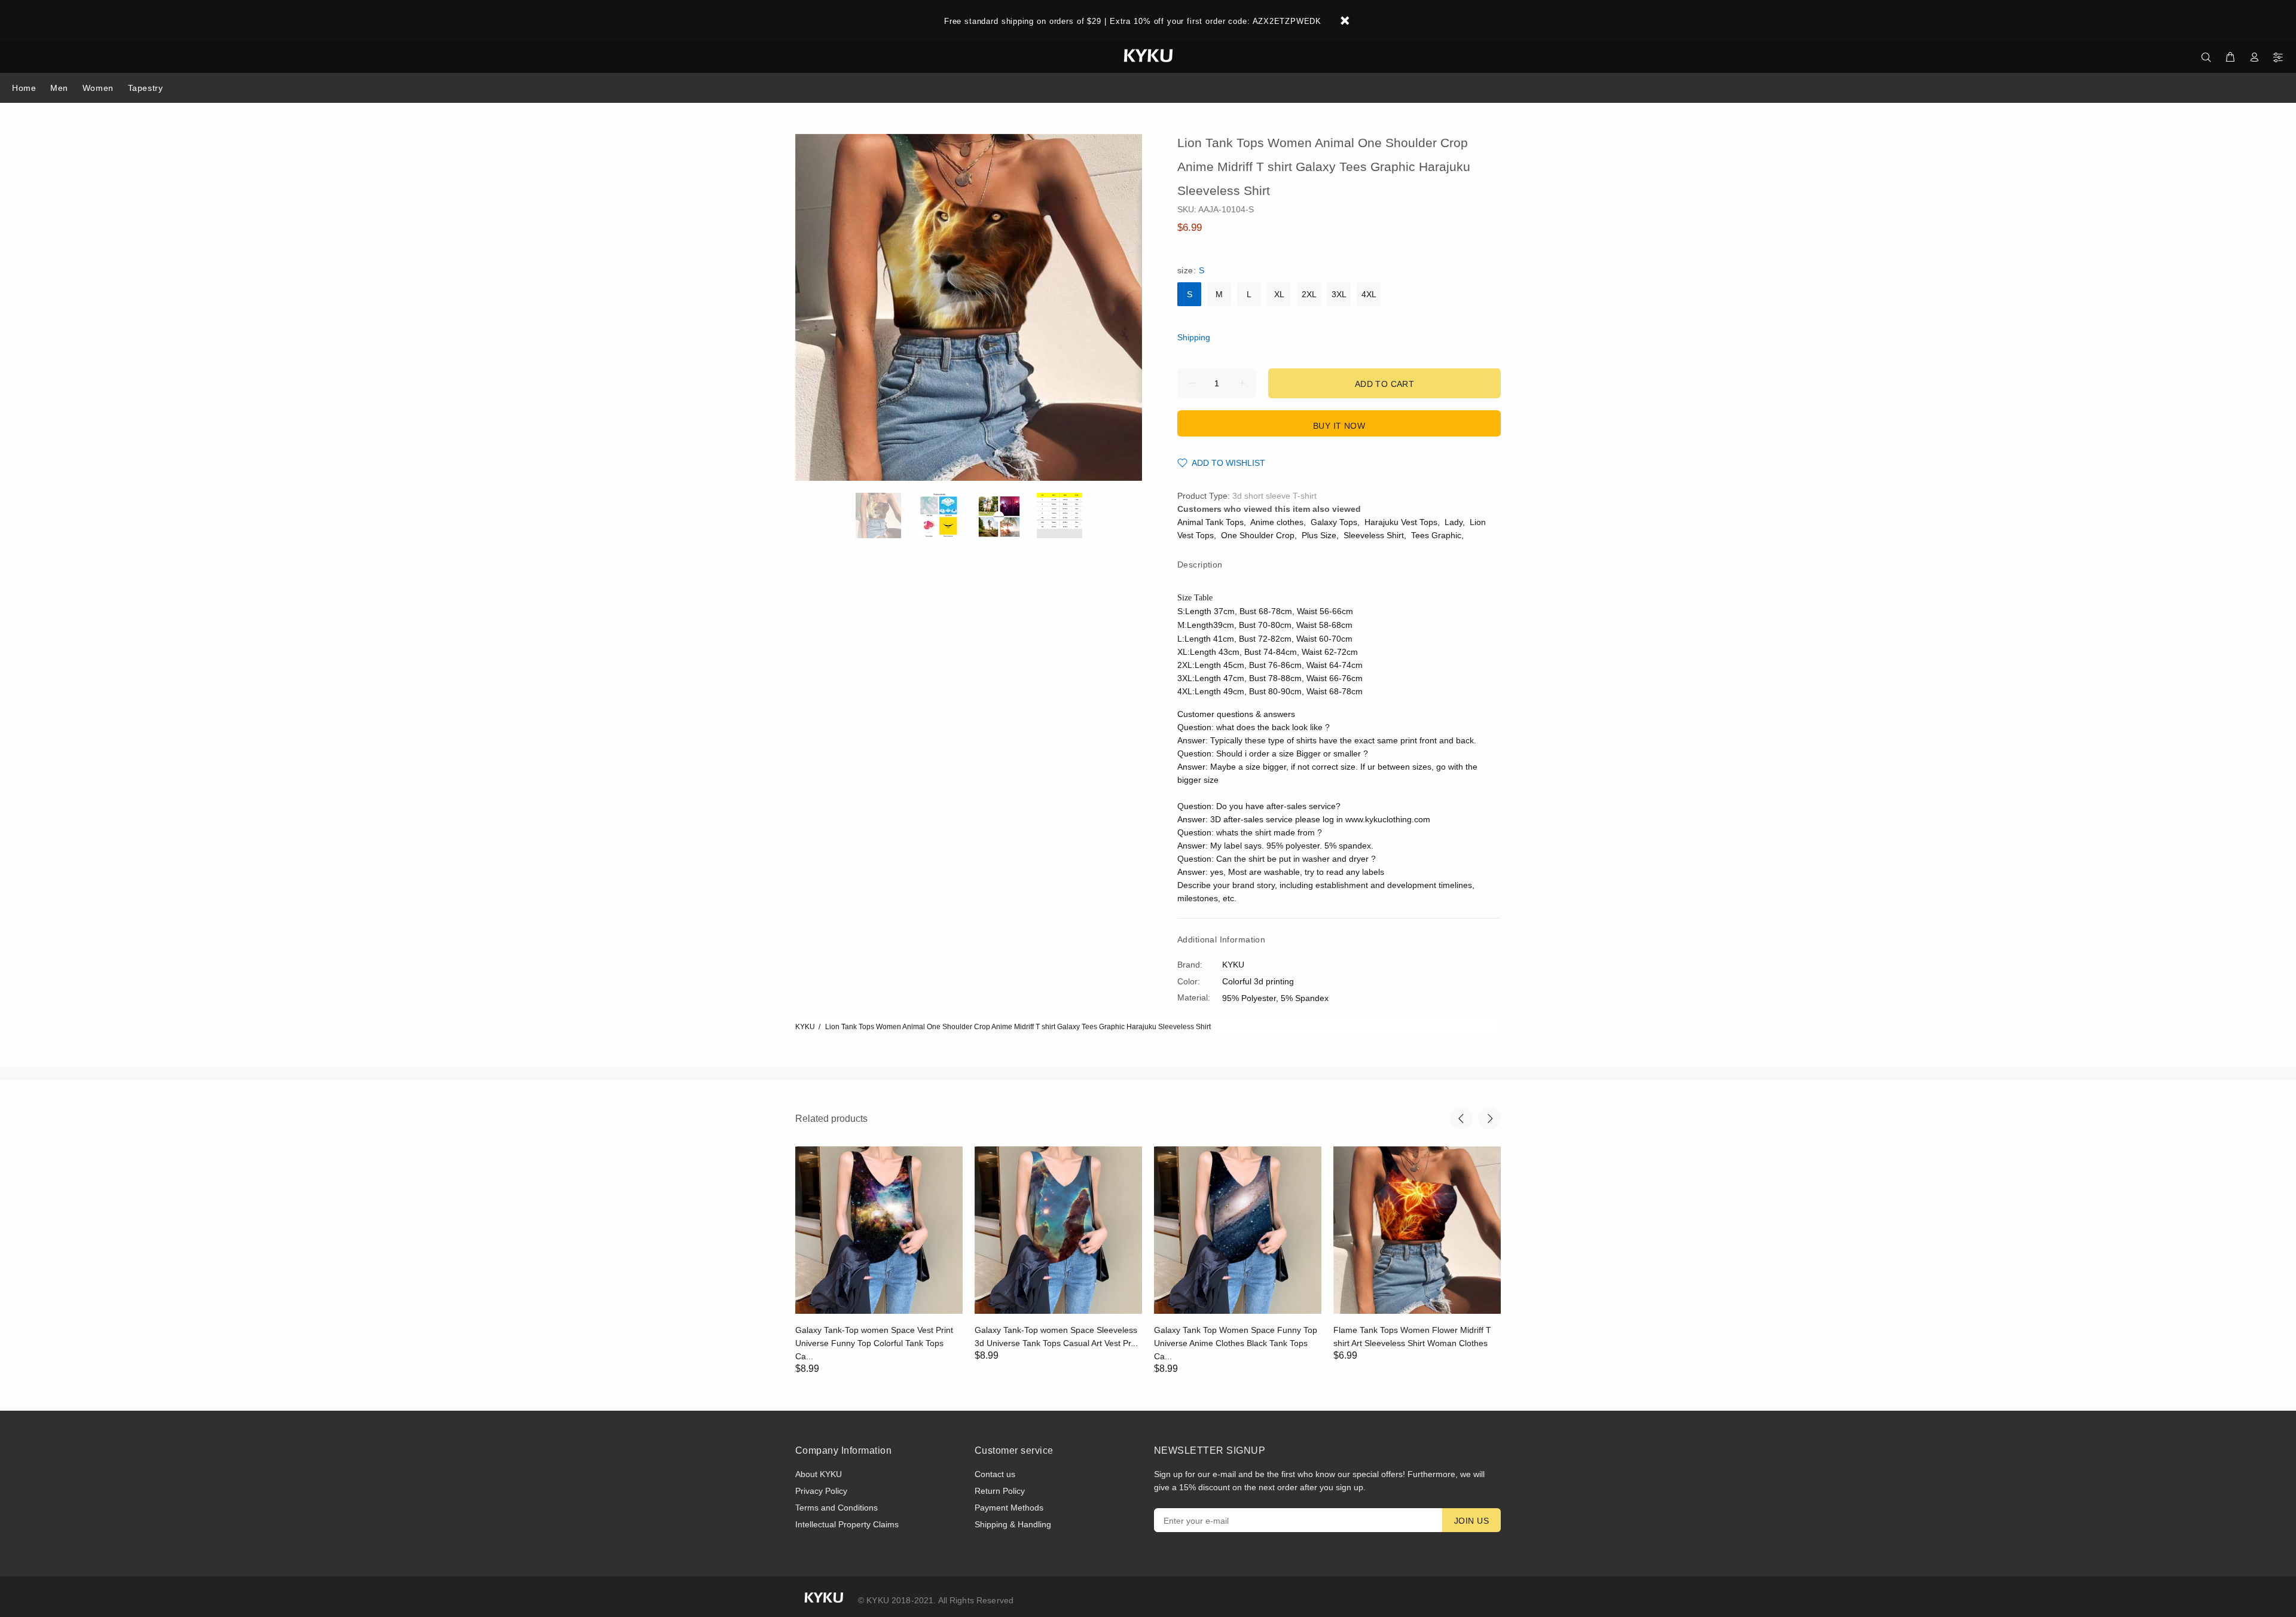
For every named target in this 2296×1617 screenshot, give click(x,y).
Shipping (1194, 337)
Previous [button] (1461, 1118)
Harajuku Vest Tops (1401, 522)
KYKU (805, 1027)
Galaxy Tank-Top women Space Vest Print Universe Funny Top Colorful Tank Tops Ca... (874, 1343)
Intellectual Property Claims (847, 1524)
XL (1279, 294)
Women (98, 88)
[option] (886, 515)
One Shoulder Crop (1258, 535)
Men (59, 88)
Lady (1454, 522)
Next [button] (1489, 1118)
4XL (1369, 294)
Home (24, 88)
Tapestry (145, 88)
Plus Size (1319, 535)
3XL (1339, 294)
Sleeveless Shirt (1374, 535)
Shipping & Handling (1013, 1524)
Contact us (995, 1474)
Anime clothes (1277, 522)
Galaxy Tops (1334, 522)
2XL (1309, 294)
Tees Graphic (1436, 535)
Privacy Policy (821, 1491)
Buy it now (1339, 426)
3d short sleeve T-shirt (1274, 496)
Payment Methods (1009, 1508)
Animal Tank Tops (1210, 522)
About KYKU (819, 1474)
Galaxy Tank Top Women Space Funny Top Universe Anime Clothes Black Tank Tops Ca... (1236, 1343)
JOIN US (1471, 1521)
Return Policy (1000, 1491)
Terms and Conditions (836, 1508)
